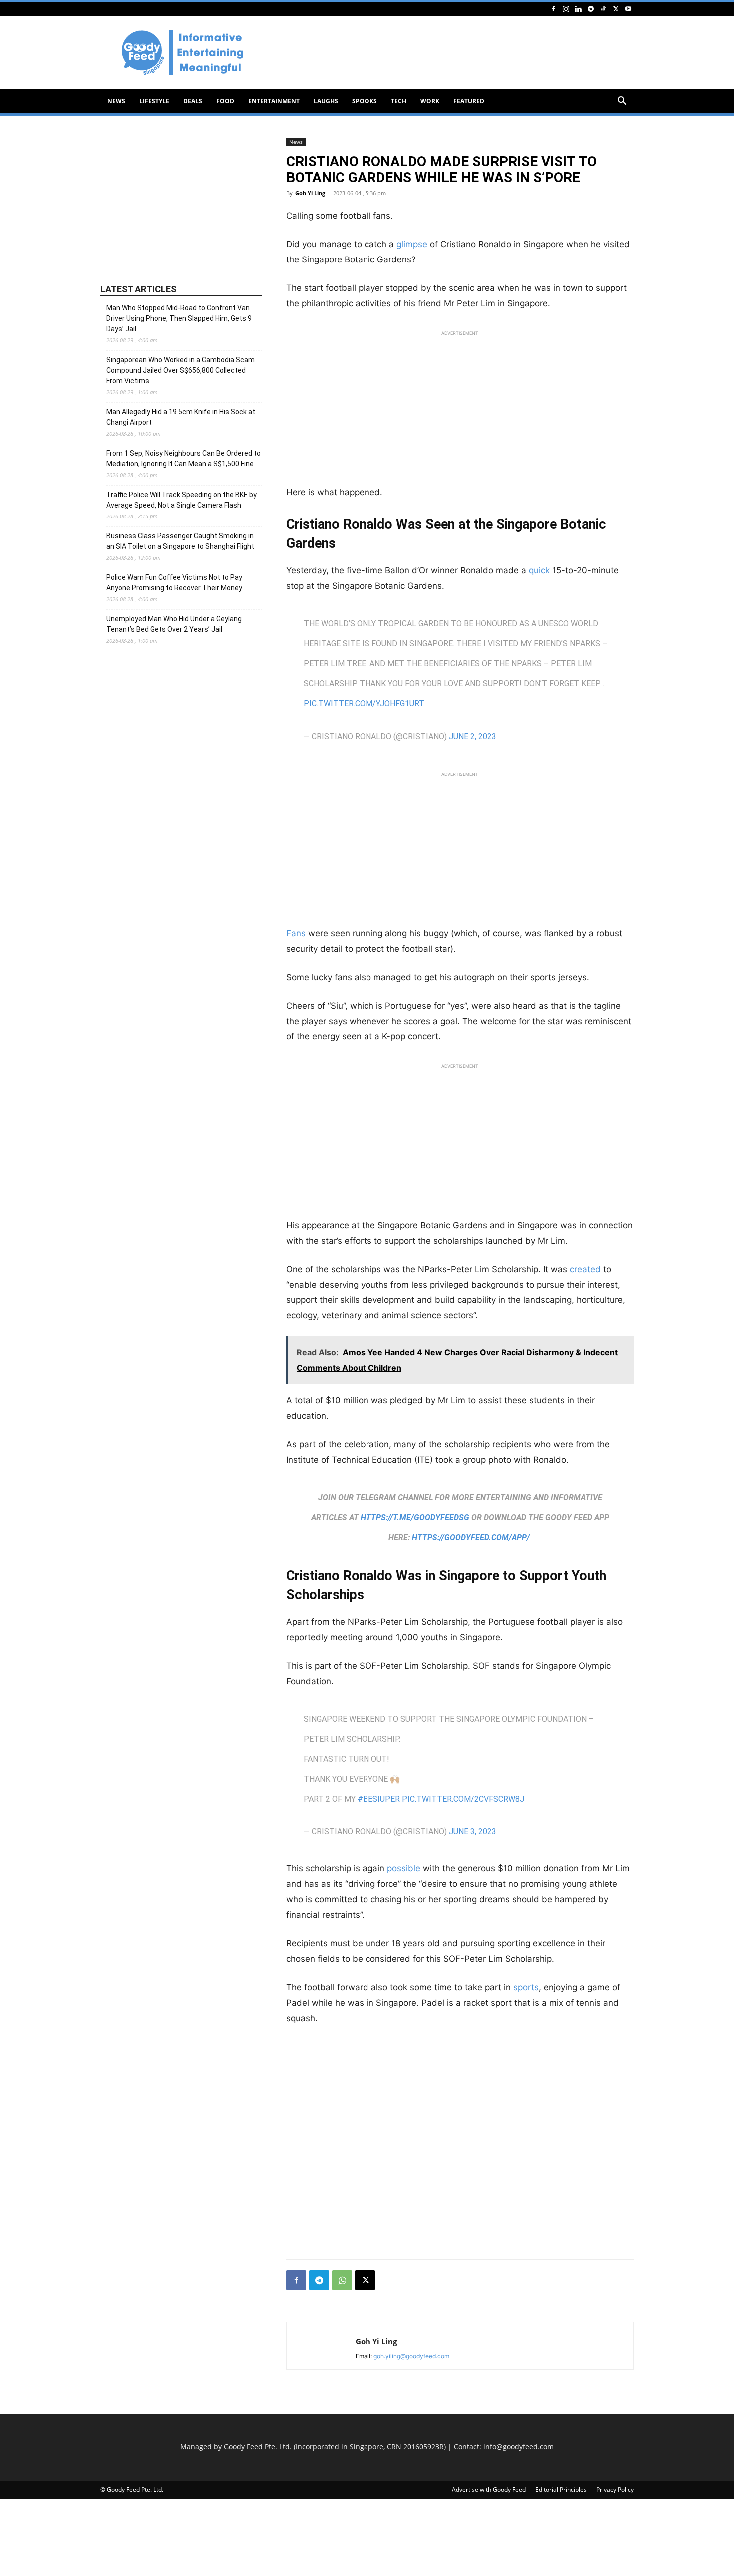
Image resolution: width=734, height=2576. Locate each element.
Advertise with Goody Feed (489, 2489)
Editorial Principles (561, 2489)
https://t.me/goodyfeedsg (415, 1517)
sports (526, 1987)
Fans (296, 933)
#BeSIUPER (379, 1799)
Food (225, 101)
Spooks (365, 101)
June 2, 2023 (473, 736)
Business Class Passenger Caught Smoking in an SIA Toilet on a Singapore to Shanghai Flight (180, 541)
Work (430, 101)
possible (404, 1868)
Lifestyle (154, 101)
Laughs (326, 101)
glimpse (412, 244)
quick (539, 570)
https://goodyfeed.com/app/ (471, 1537)
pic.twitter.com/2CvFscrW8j (463, 1799)
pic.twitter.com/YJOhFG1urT (364, 703)
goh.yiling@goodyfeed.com (411, 2356)
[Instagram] (566, 9)
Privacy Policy (615, 2489)
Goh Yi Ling (310, 193)
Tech (399, 101)
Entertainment (274, 101)
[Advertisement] (452, 53)
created (585, 1269)
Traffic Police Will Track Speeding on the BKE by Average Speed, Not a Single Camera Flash (182, 500)
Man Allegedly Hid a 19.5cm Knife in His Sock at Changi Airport (181, 417)
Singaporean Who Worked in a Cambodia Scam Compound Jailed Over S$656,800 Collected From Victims (181, 370)
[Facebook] (553, 9)
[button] (622, 102)
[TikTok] (603, 9)
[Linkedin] (578, 9)
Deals (193, 101)
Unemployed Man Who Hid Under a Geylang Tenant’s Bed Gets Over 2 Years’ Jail (174, 624)
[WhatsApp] (342, 2280)
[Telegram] (591, 9)
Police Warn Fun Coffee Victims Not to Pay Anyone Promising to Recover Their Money (174, 583)
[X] (616, 9)
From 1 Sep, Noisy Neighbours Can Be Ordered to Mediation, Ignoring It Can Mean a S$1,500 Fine (183, 458)
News (116, 101)
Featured (469, 101)
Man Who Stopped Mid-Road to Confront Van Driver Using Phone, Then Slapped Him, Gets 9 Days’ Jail (179, 318)
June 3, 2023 (473, 1832)
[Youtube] (628, 9)
